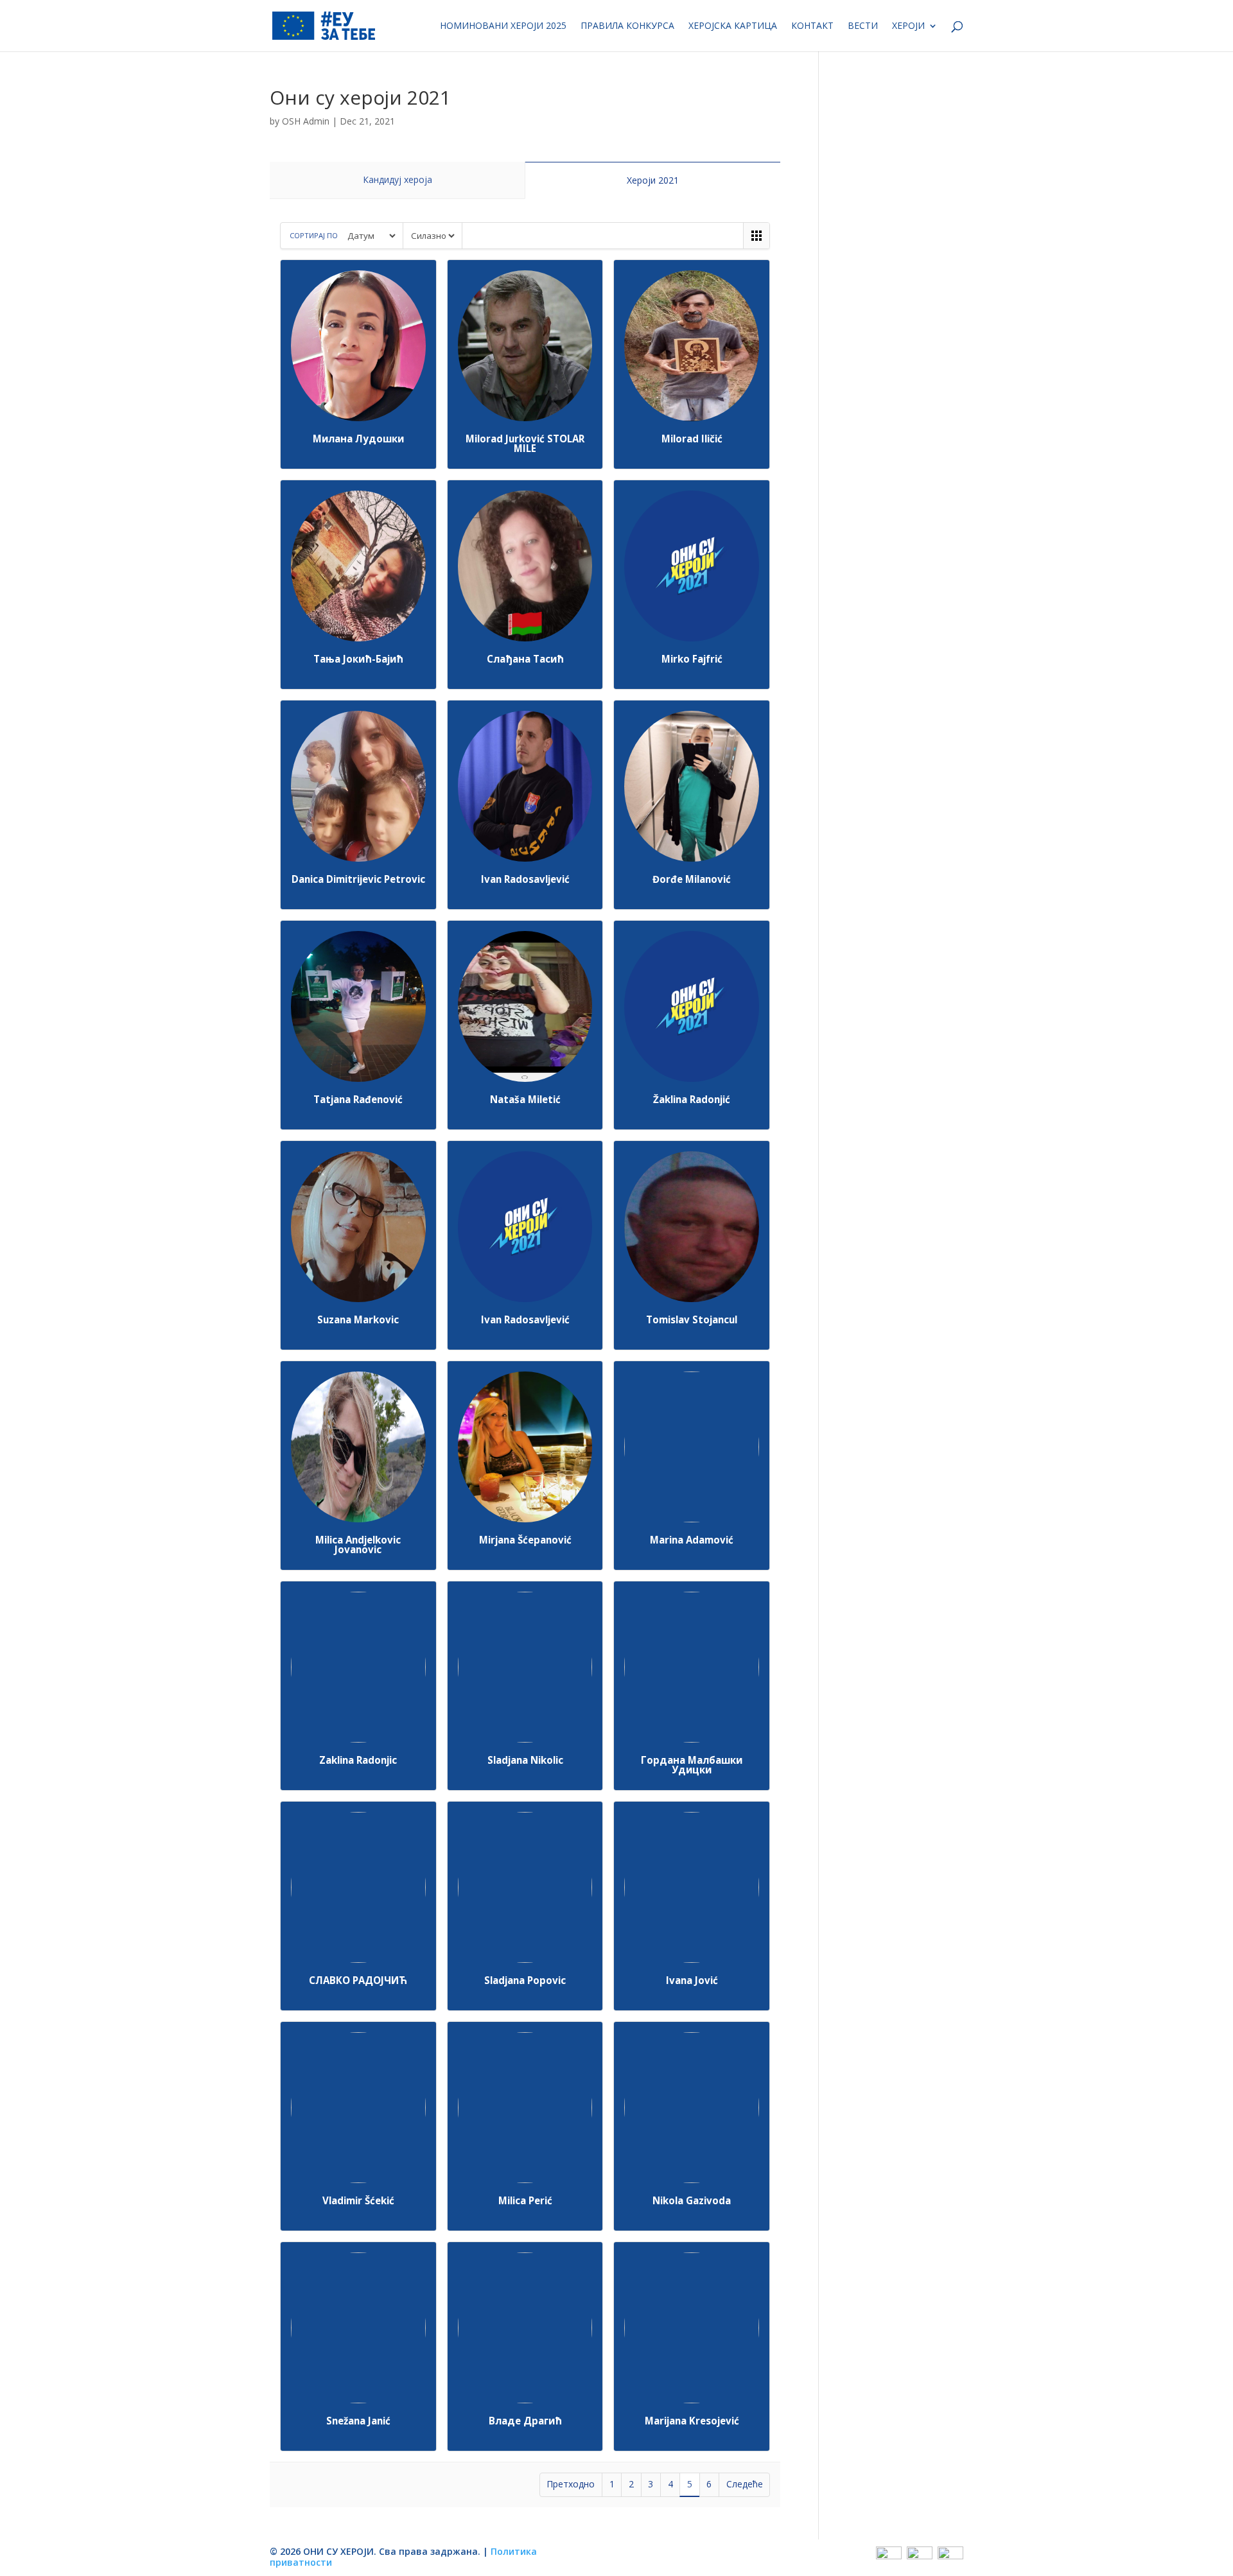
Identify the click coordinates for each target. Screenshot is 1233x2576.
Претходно (571, 2484)
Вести (863, 26)
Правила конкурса (627, 26)
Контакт (812, 26)
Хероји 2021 (653, 180)
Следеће (745, 2484)
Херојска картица (733, 26)
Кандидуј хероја (398, 179)
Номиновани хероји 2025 (503, 26)
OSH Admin (306, 121)
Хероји (908, 26)
